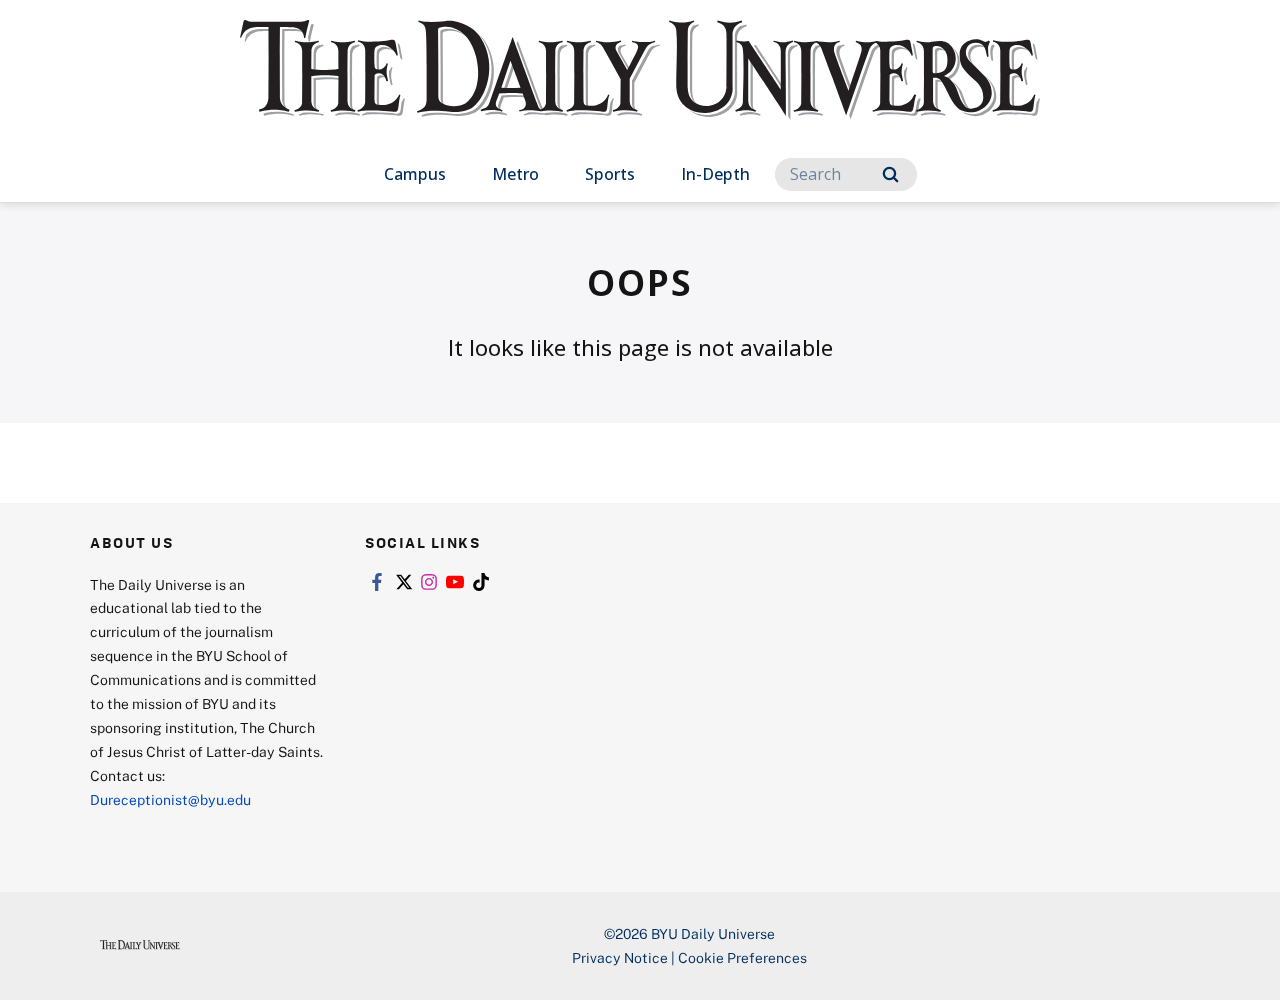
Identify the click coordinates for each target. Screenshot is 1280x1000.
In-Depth (715, 174)
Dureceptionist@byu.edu (170, 799)
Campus (415, 174)
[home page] (640, 89)
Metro (515, 174)
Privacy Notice (620, 957)
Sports (610, 174)
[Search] (890, 174)
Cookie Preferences (742, 957)
